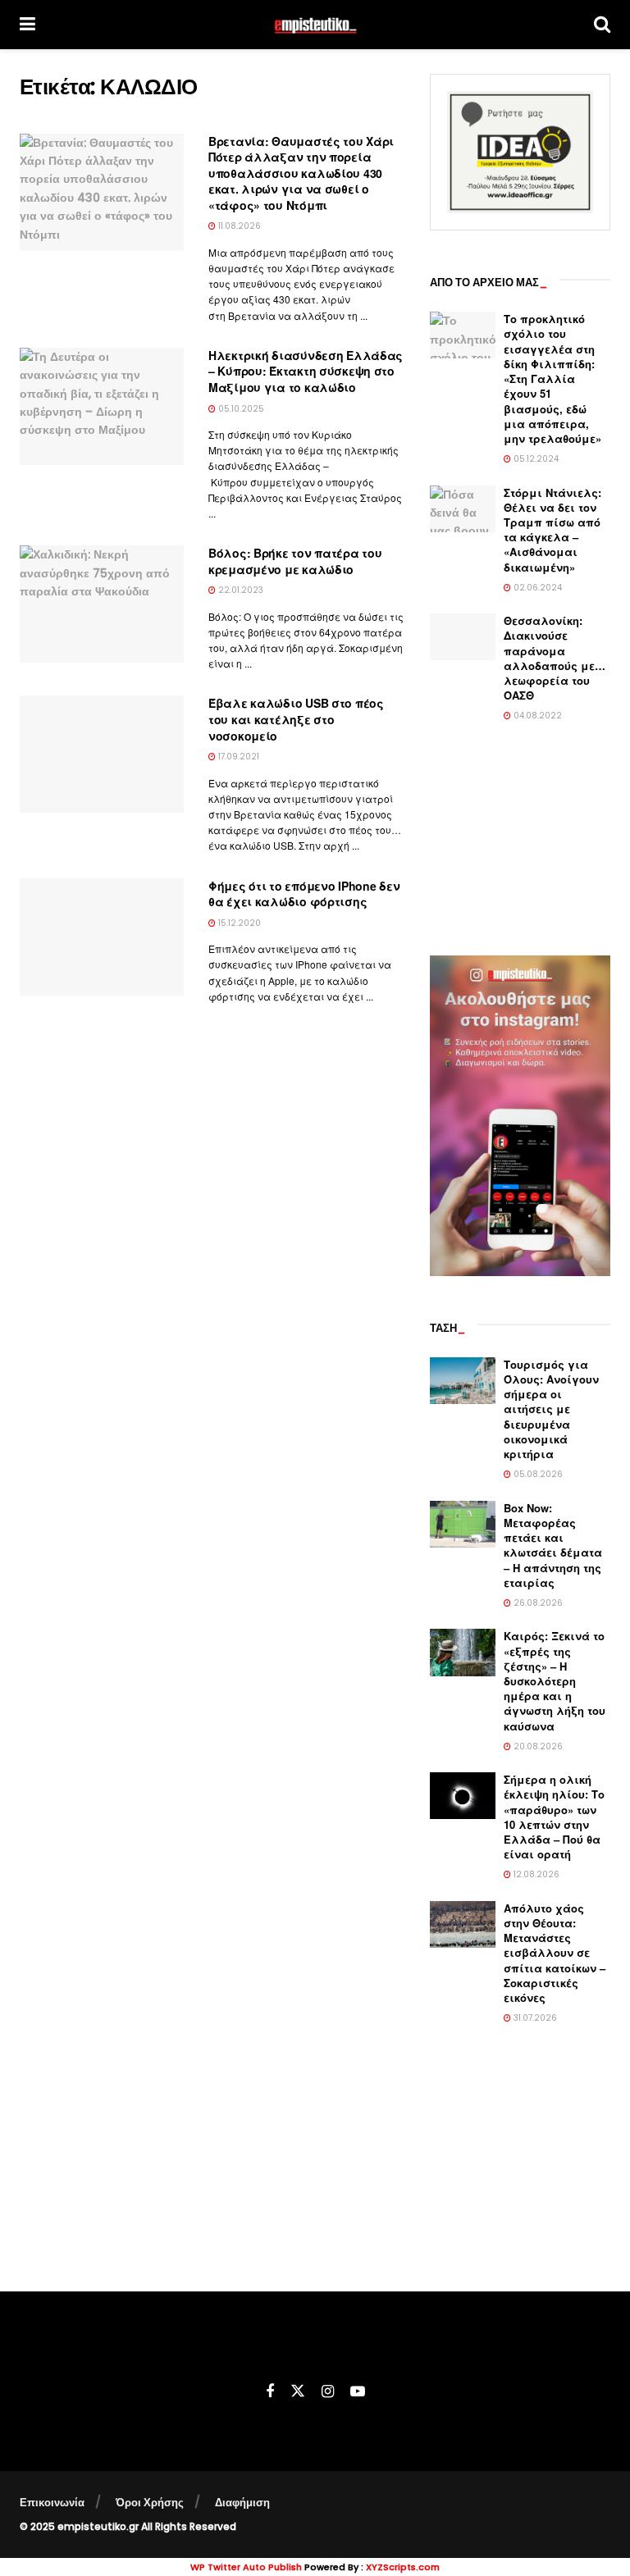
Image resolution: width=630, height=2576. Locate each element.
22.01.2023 (240, 590)
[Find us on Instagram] (328, 2392)
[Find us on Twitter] (298, 2391)
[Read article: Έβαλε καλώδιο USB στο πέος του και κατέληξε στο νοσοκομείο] (102, 754)
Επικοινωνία (52, 2503)
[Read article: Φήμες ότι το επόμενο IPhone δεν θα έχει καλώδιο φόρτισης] (102, 937)
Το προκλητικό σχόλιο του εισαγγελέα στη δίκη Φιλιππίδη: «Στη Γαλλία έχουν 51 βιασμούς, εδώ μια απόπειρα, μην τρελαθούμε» (552, 378)
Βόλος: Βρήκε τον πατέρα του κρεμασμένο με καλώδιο (295, 561)
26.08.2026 (537, 1603)
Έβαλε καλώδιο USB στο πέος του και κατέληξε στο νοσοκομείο (296, 719)
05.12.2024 (535, 459)
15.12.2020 (238, 923)
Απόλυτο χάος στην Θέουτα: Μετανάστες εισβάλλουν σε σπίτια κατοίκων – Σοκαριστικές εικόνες (555, 1953)
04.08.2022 (536, 716)
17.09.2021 (237, 757)
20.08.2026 (537, 1746)
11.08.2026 (238, 226)
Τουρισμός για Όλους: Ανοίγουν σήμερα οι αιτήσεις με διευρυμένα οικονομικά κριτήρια (551, 1409)
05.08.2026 (537, 1474)
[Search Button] (602, 25)
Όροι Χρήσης (150, 2503)
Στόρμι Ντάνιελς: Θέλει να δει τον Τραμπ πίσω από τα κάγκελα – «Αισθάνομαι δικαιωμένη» (552, 530)
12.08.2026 (535, 1874)
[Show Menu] (27, 25)
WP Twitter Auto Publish (246, 2567)
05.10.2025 (240, 409)
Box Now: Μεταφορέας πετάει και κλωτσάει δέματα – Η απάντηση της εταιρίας (553, 1545)
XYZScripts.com (403, 2567)
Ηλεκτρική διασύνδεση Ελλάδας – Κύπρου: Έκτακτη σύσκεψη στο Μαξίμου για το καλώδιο (306, 371)
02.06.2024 (536, 588)
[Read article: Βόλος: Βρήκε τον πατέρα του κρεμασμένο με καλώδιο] (102, 604)
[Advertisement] (520, 841)
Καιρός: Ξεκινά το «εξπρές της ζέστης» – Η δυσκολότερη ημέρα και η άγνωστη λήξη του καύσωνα (555, 1680)
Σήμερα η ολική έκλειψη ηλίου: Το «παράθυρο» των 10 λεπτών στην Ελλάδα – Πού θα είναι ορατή (554, 1817)
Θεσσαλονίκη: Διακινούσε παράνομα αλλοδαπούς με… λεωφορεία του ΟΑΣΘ (555, 658)
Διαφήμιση (242, 2503)
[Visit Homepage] (315, 25)
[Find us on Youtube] (358, 2392)
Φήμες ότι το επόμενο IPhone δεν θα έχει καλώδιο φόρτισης (304, 894)
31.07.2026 (534, 2018)
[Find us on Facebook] (270, 2392)
